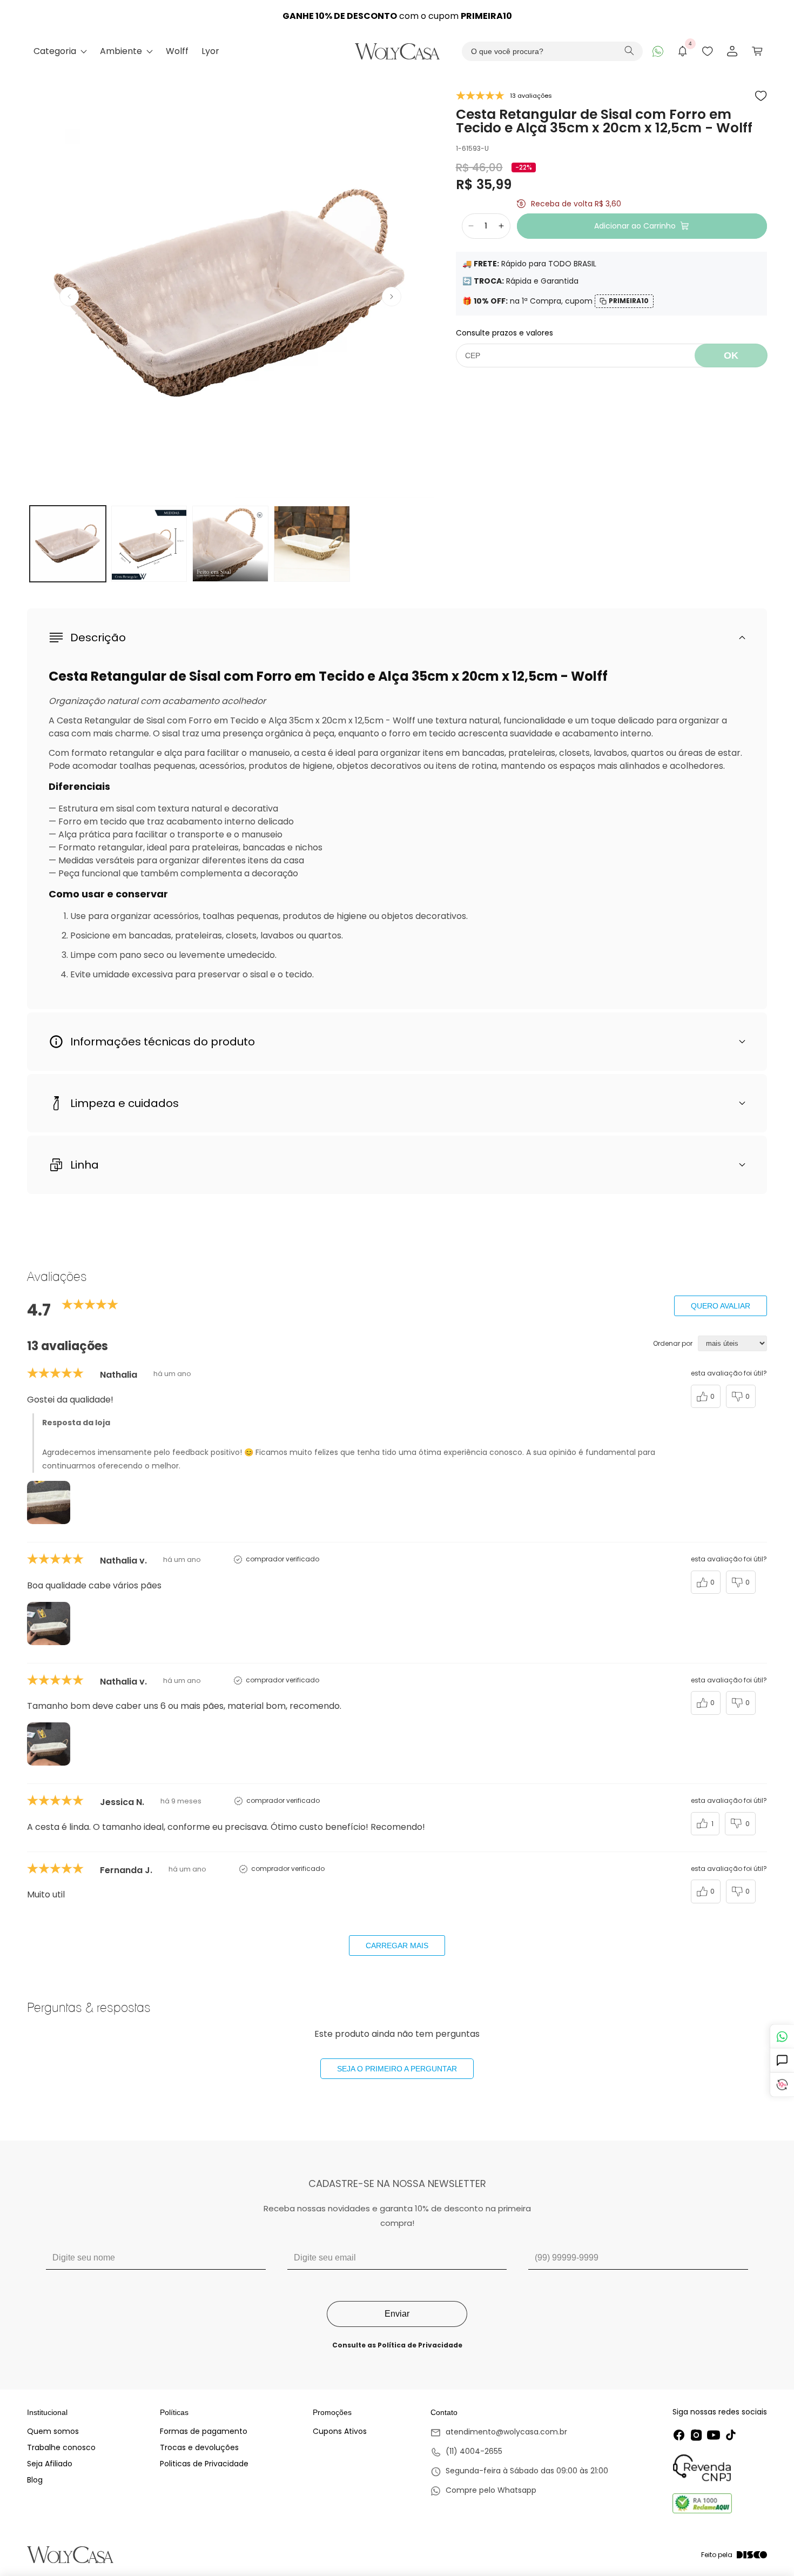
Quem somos (53, 2431)
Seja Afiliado (50, 2464)
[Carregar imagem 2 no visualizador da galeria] (149, 544)
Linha (85, 1165)
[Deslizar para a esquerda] (69, 297)
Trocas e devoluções (199, 2447)
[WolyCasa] (397, 51)
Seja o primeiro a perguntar (397, 2069)
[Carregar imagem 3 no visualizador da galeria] (230, 544)
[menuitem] (60, 51)
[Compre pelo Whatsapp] (519, 2491)
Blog (35, 2480)
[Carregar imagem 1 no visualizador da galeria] (68, 544)
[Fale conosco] (782, 2037)
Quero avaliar (721, 1306)
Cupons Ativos (340, 2431)
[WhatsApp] (658, 51)
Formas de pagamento (204, 2431)
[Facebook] (679, 2435)
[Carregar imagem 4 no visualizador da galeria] (312, 544)
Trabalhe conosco (61, 2447)
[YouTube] (714, 2435)
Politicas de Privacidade (204, 2464)
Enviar (397, 2314)
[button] (757, 51)
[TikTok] (731, 2435)
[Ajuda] (782, 2061)
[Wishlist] (708, 51)
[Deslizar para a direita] (392, 297)
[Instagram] (696, 2435)
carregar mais (397, 1946)
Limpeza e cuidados (125, 1103)
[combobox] (552, 51)
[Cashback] (782, 2085)
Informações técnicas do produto (163, 1042)
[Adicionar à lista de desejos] (761, 96)
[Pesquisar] (629, 52)
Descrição (98, 638)
